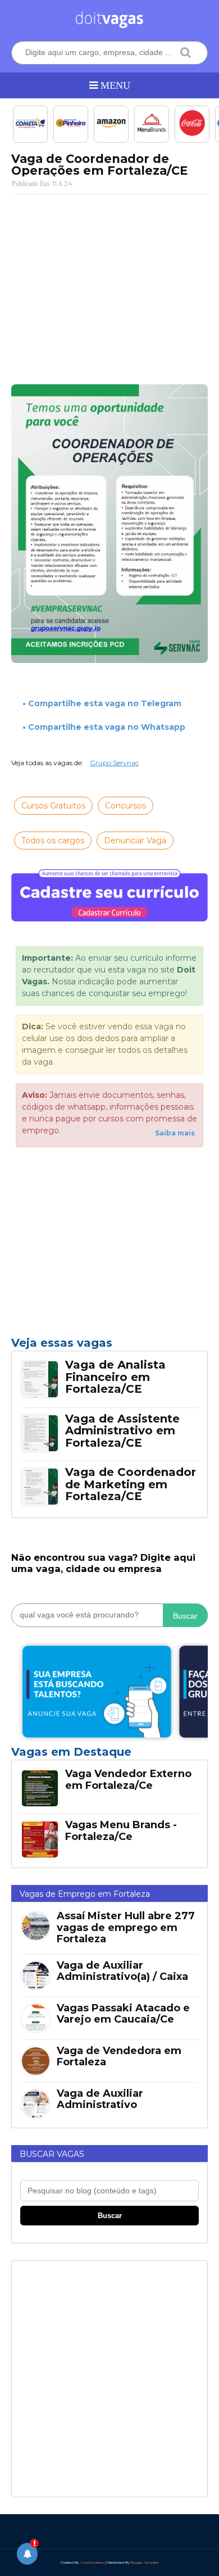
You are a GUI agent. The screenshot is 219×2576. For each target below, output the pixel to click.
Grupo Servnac (114, 763)
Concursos (126, 806)
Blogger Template (145, 2563)
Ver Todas (109, 1755)
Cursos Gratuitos (53, 806)
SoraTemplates (92, 2563)
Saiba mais (175, 1133)
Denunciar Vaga (135, 841)
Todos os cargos (53, 841)
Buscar (185, 1616)
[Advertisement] (109, 284)
